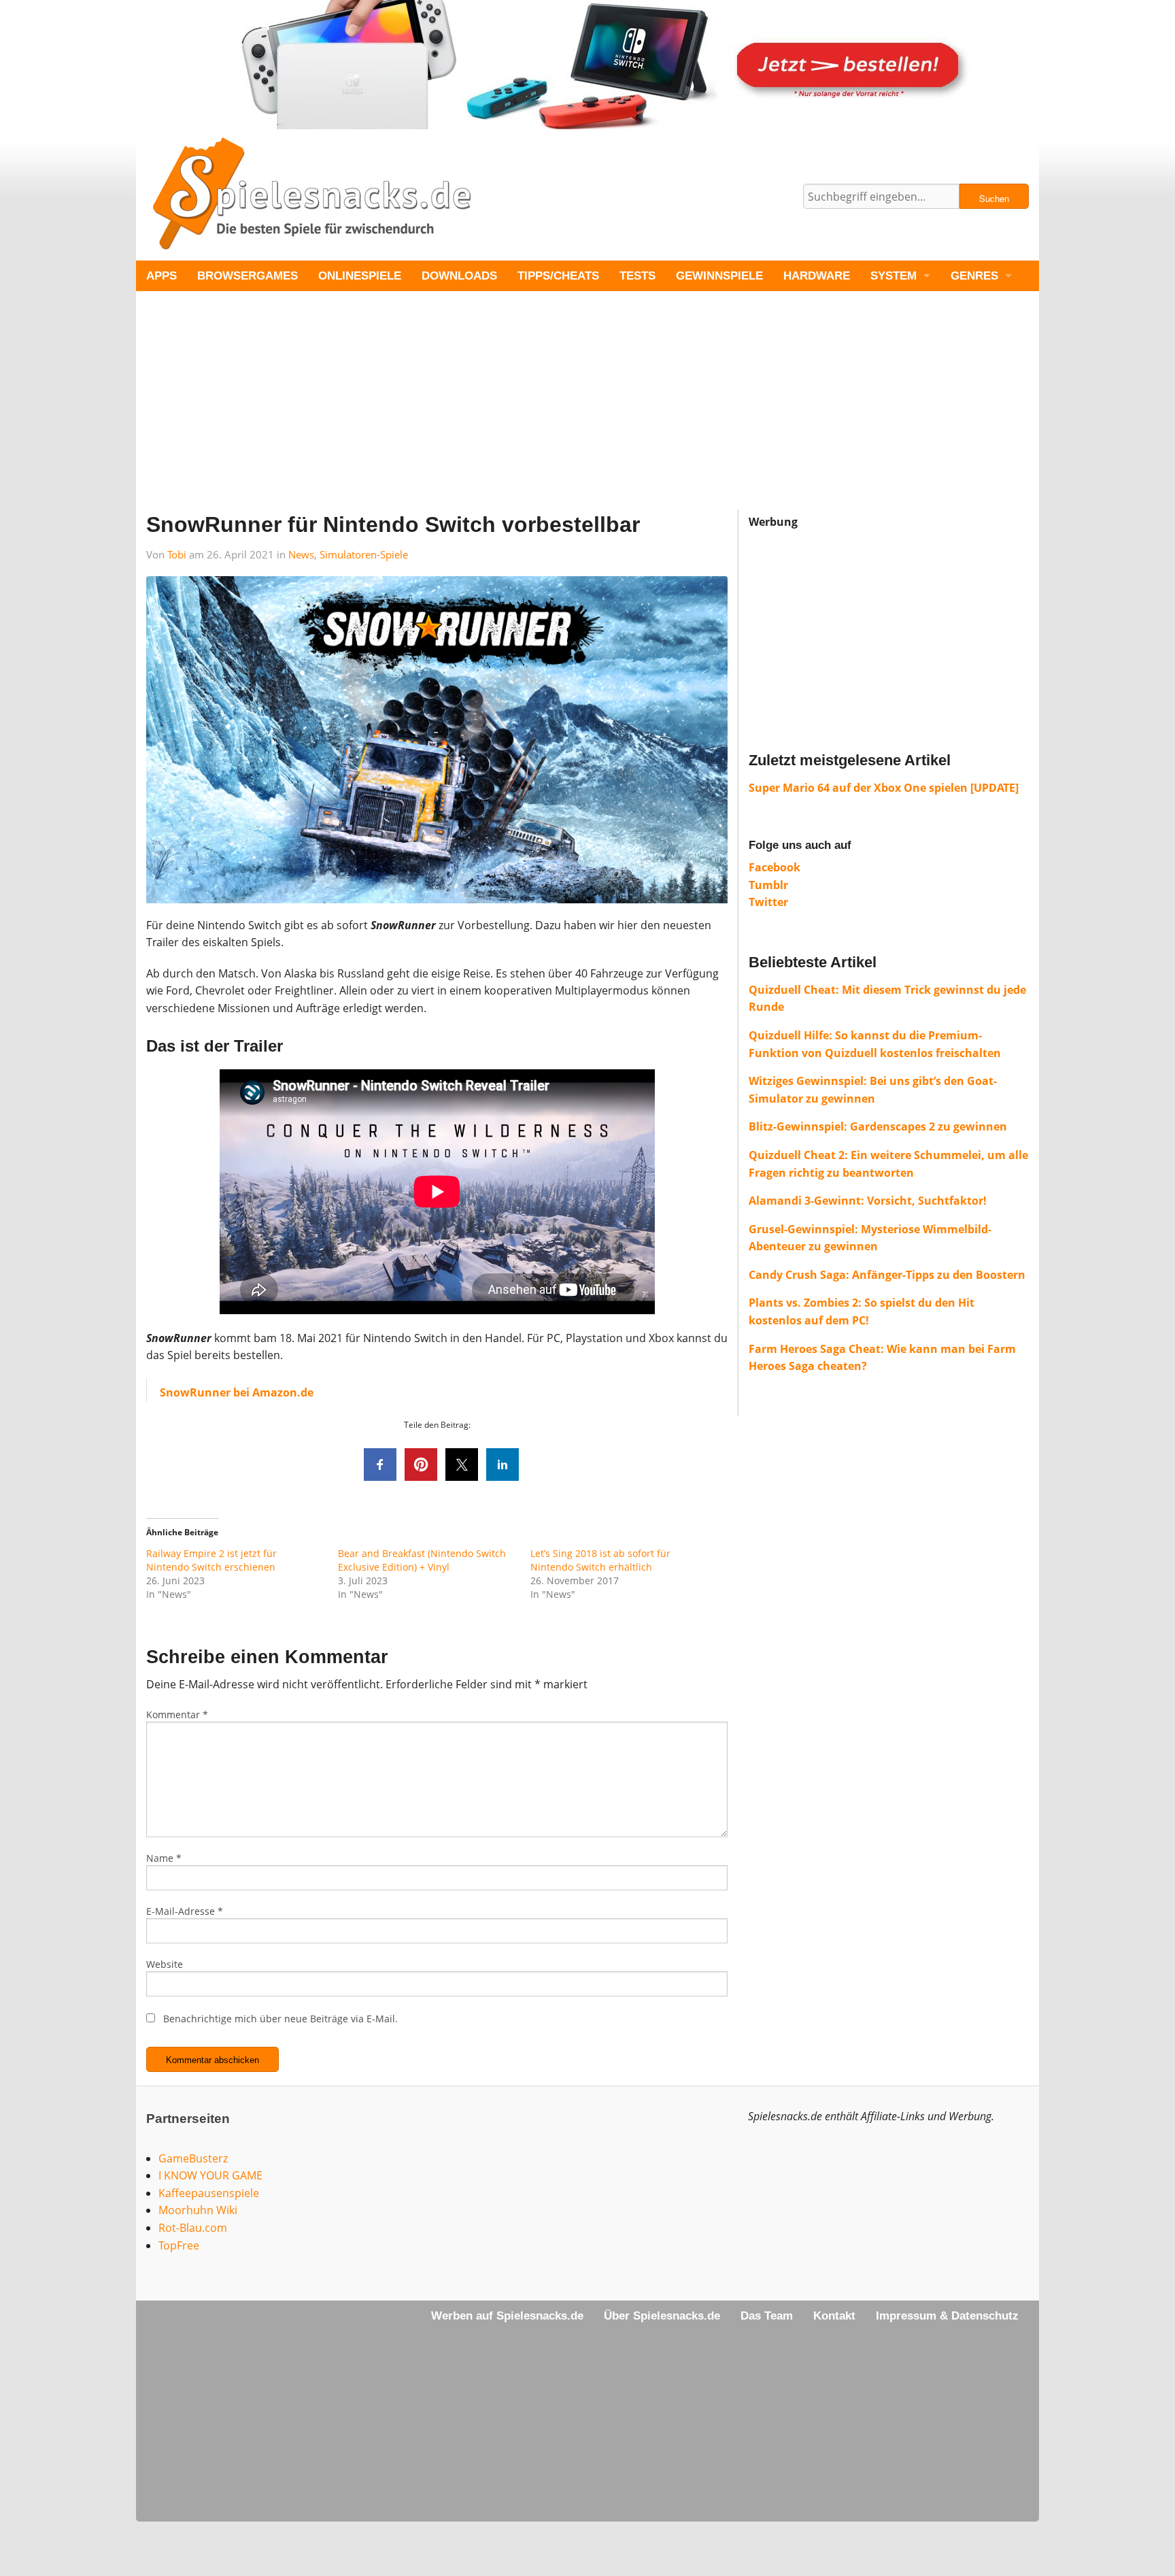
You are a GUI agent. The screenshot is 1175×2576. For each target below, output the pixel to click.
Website (165, 1964)
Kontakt (834, 2316)
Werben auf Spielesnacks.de (507, 2316)
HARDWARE (817, 276)
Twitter (768, 902)
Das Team (767, 2316)
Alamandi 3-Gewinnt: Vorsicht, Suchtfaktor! (868, 1201)
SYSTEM (893, 276)
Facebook (774, 867)
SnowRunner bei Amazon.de (237, 1392)
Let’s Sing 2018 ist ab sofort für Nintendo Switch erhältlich (600, 1560)
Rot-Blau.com (193, 2228)
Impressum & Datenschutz (947, 2316)
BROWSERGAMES (248, 276)
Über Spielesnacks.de (662, 2316)
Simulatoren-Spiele (364, 554)
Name (164, 1858)
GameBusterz (193, 2158)
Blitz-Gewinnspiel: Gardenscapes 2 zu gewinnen (878, 1126)
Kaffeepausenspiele (209, 2193)
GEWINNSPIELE (719, 276)
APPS (161, 276)
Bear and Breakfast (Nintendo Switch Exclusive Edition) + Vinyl (422, 1560)
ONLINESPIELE (360, 276)
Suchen (994, 198)
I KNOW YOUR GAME (210, 2175)
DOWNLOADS (459, 276)
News (301, 554)
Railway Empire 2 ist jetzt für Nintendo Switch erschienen (211, 1560)
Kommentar (177, 1714)
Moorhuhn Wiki (198, 2210)
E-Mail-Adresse (185, 1911)
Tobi (177, 554)
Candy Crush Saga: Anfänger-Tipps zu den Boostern (887, 1275)
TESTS (637, 276)
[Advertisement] (544, 414)
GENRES (974, 276)
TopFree (179, 2245)
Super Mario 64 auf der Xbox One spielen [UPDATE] (884, 788)
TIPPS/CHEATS (558, 276)
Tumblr (768, 885)
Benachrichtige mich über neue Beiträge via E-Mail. (280, 2019)
